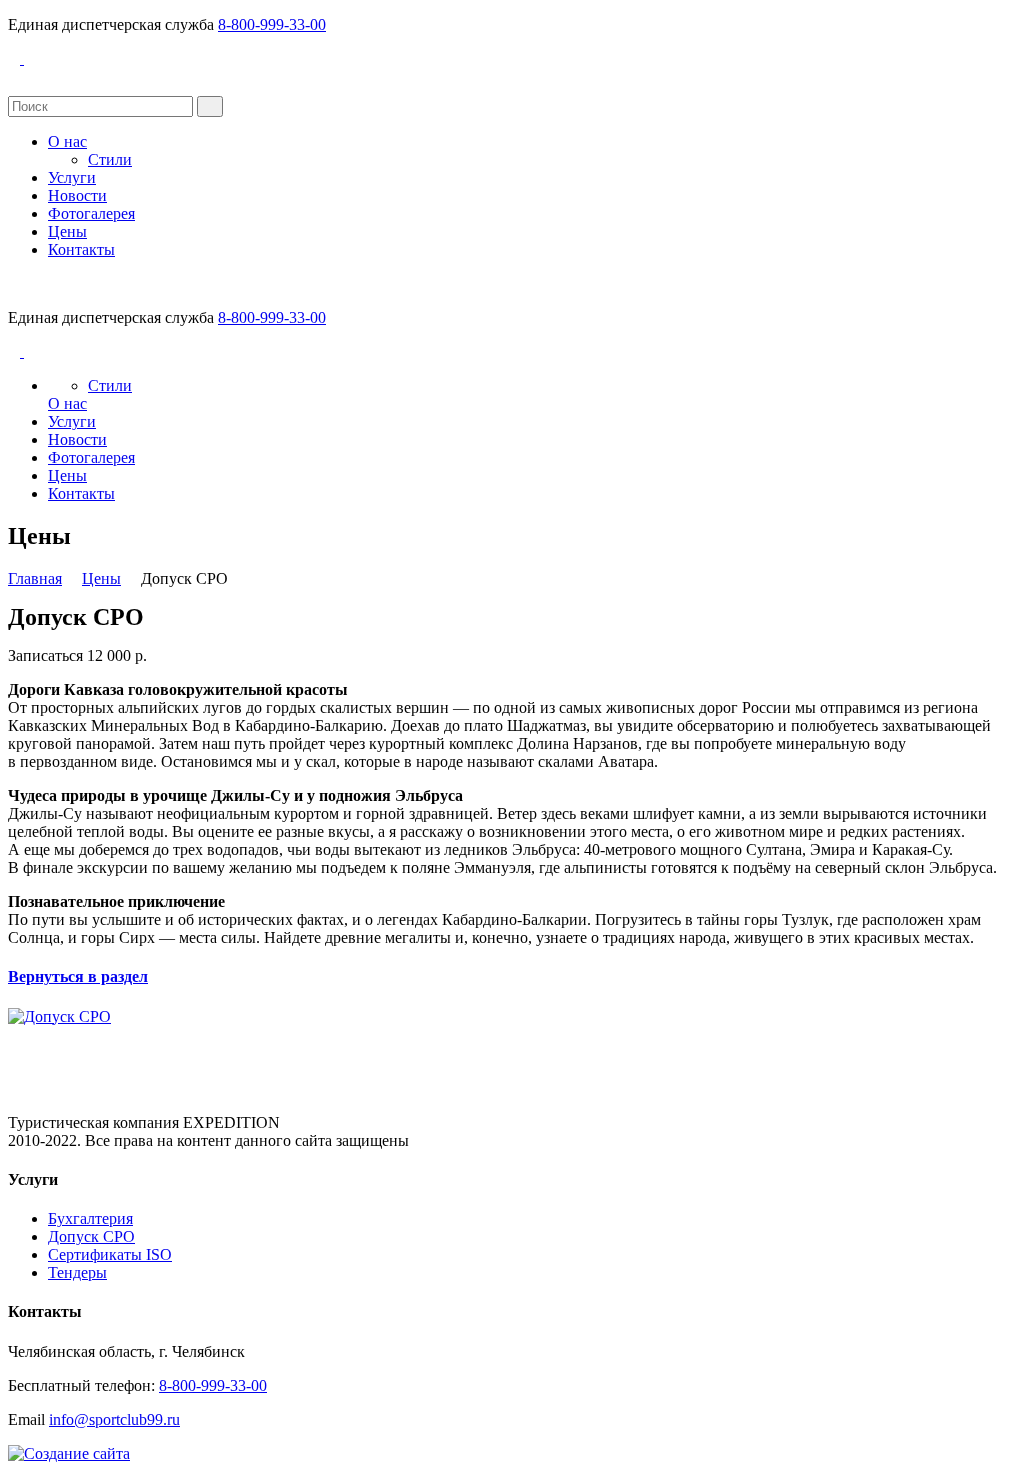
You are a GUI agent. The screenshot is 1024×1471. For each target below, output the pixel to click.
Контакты (81, 249)
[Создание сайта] (69, 1453)
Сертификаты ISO (110, 1254)
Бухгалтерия (90, 1218)
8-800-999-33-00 (272, 24)
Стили (110, 159)
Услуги (72, 177)
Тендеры (77, 1272)
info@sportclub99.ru (114, 1419)
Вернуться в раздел (78, 976)
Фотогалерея (91, 213)
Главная (35, 578)
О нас (67, 141)
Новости (77, 195)
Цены (67, 231)
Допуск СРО (91, 1236)
